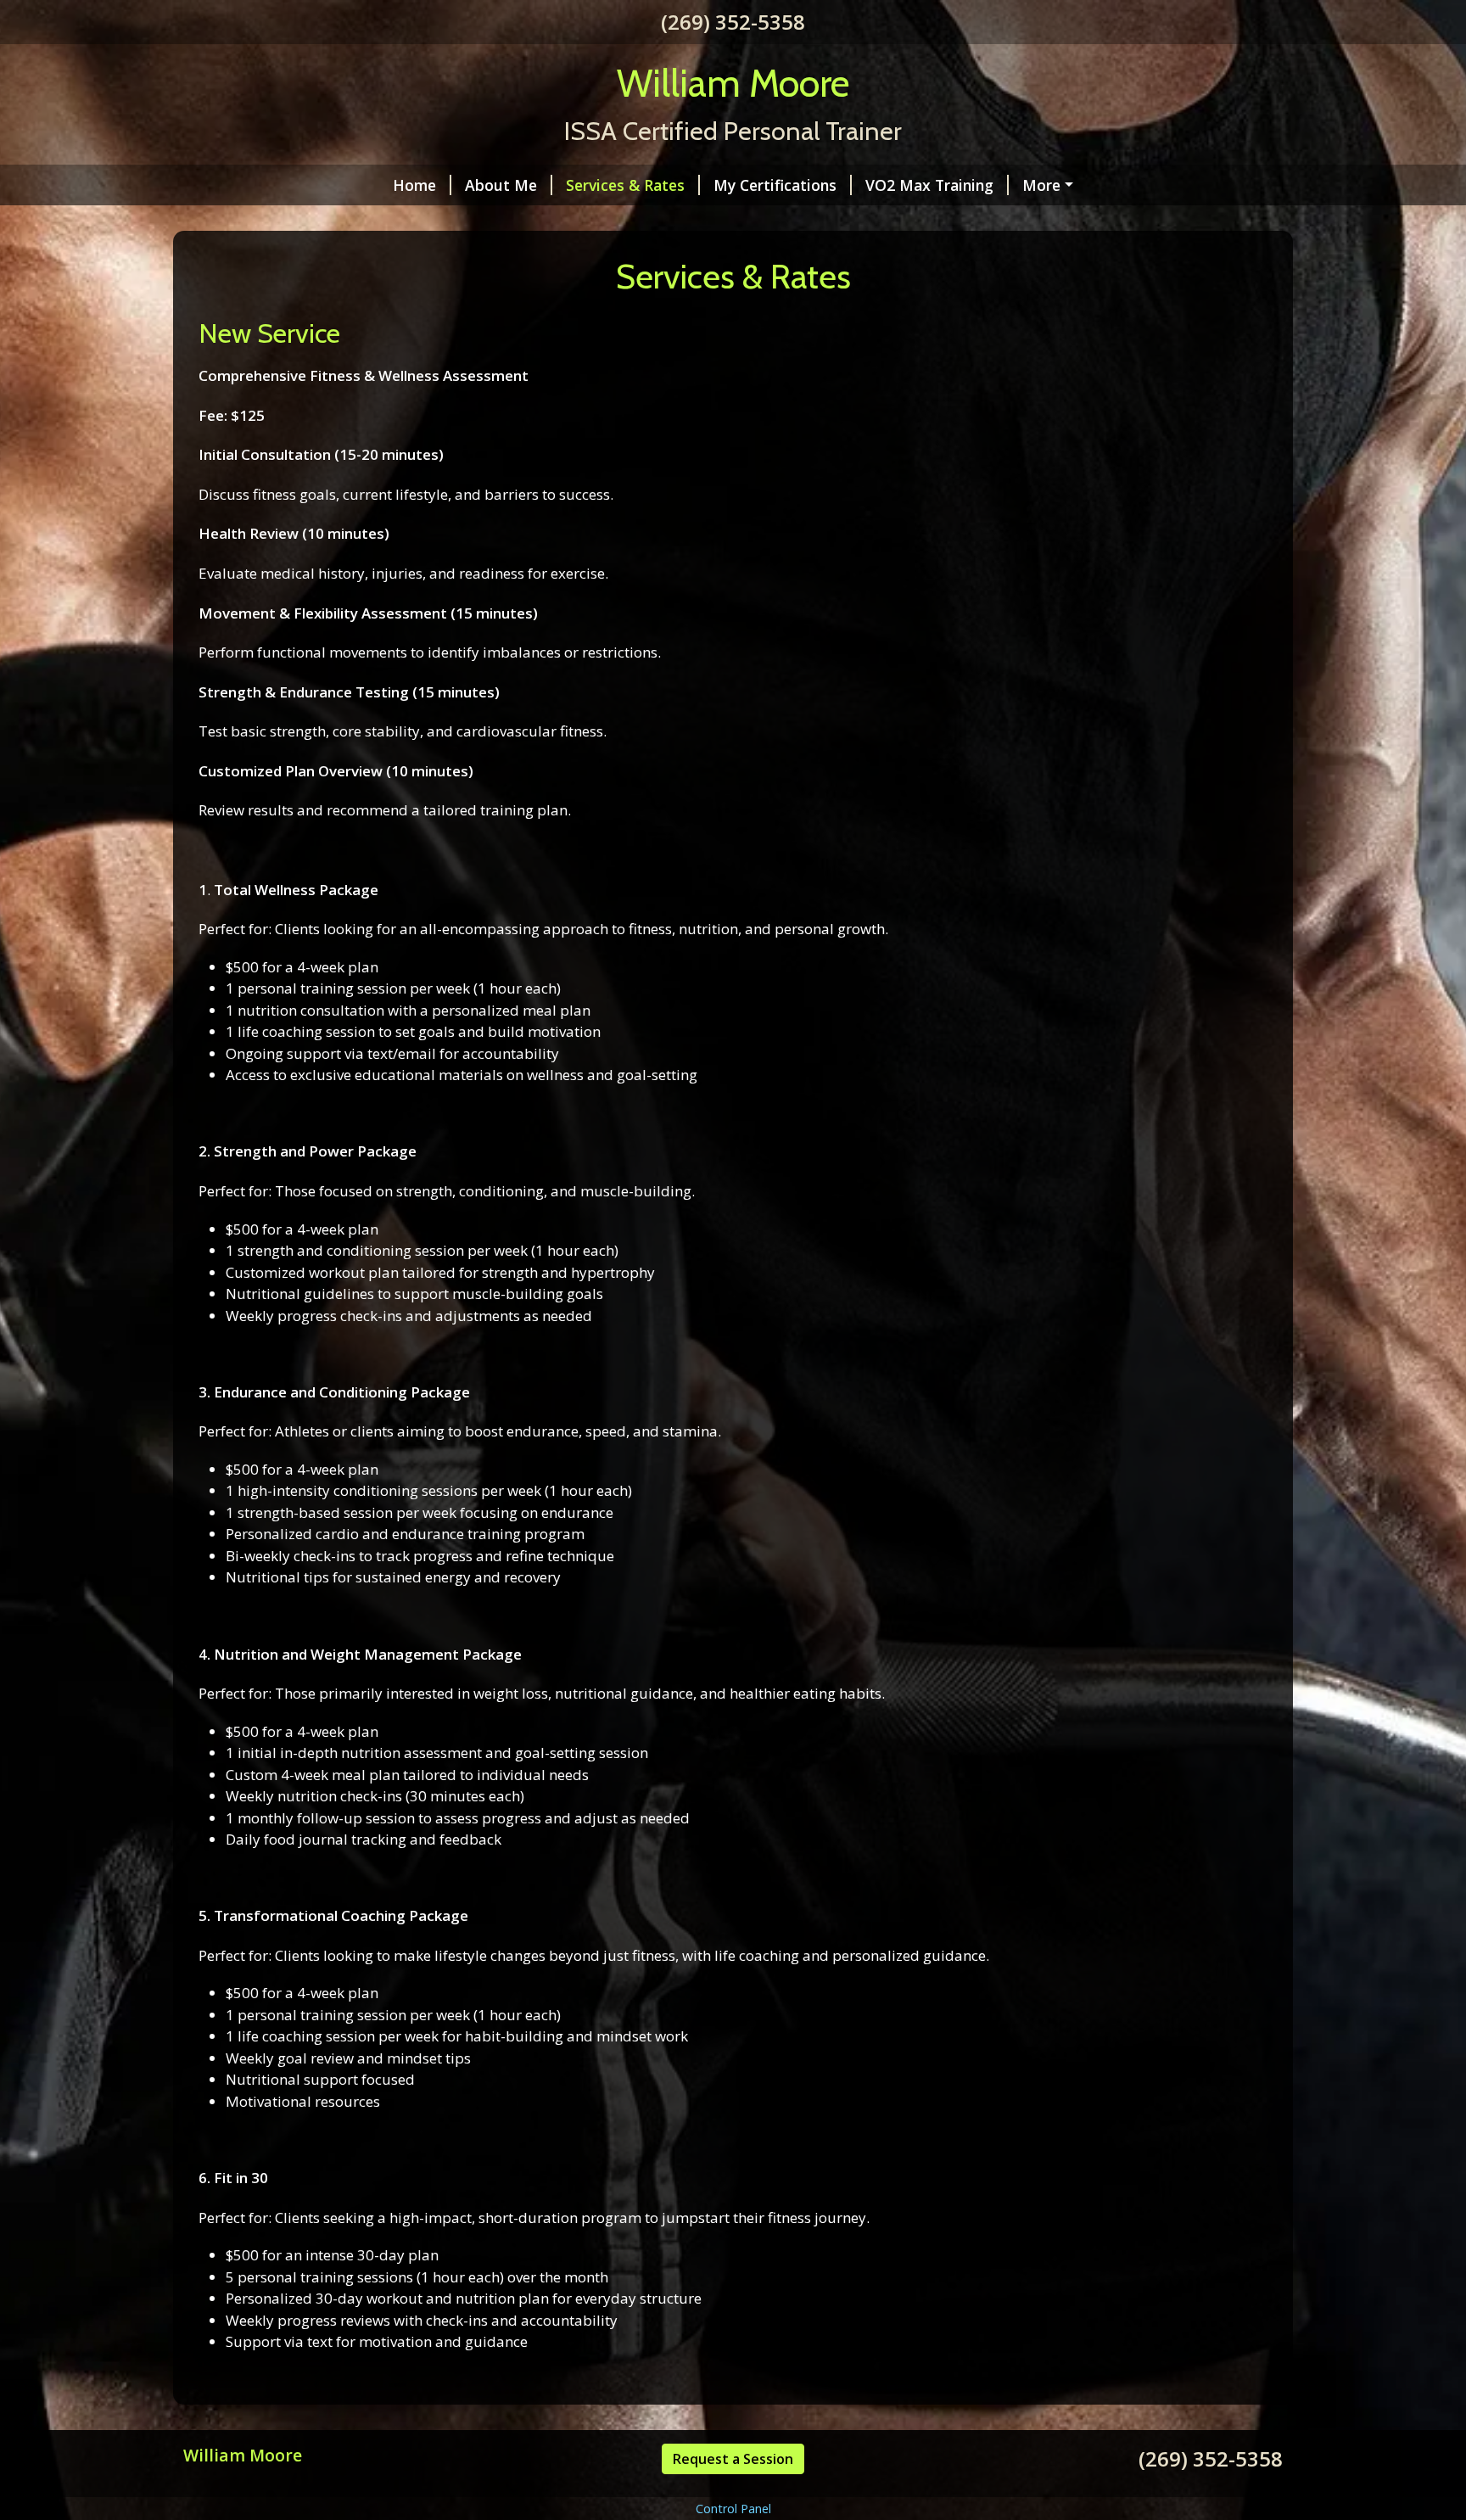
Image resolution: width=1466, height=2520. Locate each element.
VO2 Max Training (929, 185)
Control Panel (733, 2509)
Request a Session (733, 2459)
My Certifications (775, 185)
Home (414, 185)
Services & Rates (625, 185)
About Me (501, 185)
